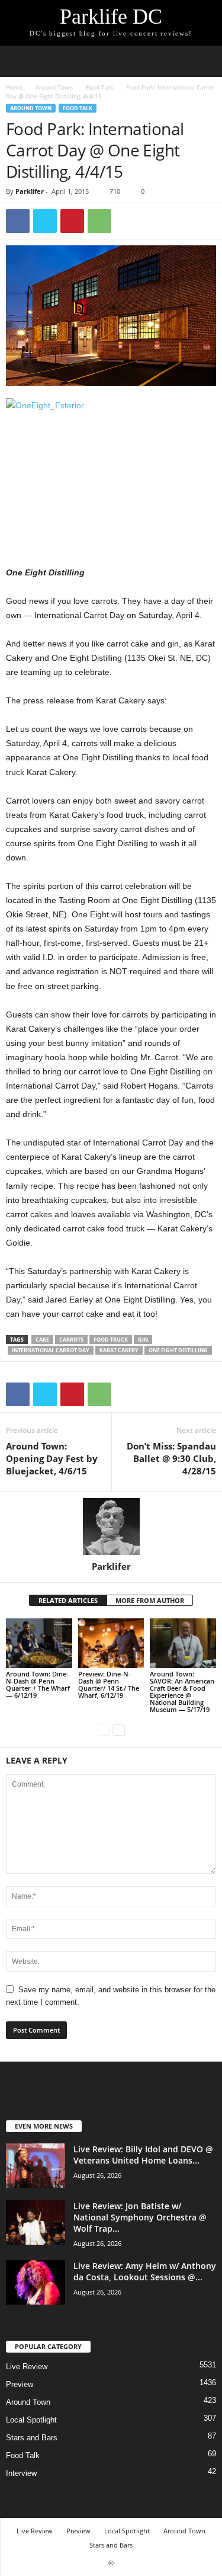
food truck (111, 1340)
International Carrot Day (51, 1350)
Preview (20, 2384)
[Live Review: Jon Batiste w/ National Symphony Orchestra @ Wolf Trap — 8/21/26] (36, 2223)
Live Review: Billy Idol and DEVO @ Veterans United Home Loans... (143, 2155)
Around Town (54, 87)
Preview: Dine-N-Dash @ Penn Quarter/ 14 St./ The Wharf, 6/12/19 (109, 1684)
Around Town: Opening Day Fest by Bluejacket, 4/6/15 (52, 1458)
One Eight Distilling (178, 1350)
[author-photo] (111, 1527)
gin (143, 1340)
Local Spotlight (31, 2420)
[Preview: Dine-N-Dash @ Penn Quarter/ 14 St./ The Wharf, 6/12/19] (111, 1643)
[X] (45, 221)
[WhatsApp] (99, 221)
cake (42, 1340)
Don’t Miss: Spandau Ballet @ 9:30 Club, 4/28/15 (171, 1458)
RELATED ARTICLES (68, 1600)
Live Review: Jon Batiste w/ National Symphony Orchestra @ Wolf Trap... (140, 2217)
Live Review (27, 2367)
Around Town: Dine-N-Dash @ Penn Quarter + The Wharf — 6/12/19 (38, 1684)
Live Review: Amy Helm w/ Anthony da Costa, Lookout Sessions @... (145, 2271)
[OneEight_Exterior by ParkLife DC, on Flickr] (111, 468)
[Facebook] (18, 221)
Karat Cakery (119, 1350)
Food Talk (99, 87)
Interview (21, 2473)
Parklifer (30, 191)
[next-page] (119, 1729)
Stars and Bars (32, 2438)
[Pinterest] (72, 221)
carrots (71, 1340)
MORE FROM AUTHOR (150, 1600)
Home (14, 87)
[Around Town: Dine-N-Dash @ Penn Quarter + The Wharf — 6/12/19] (39, 1643)
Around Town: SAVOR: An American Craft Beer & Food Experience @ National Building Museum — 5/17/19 (182, 1692)
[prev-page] (104, 1729)
